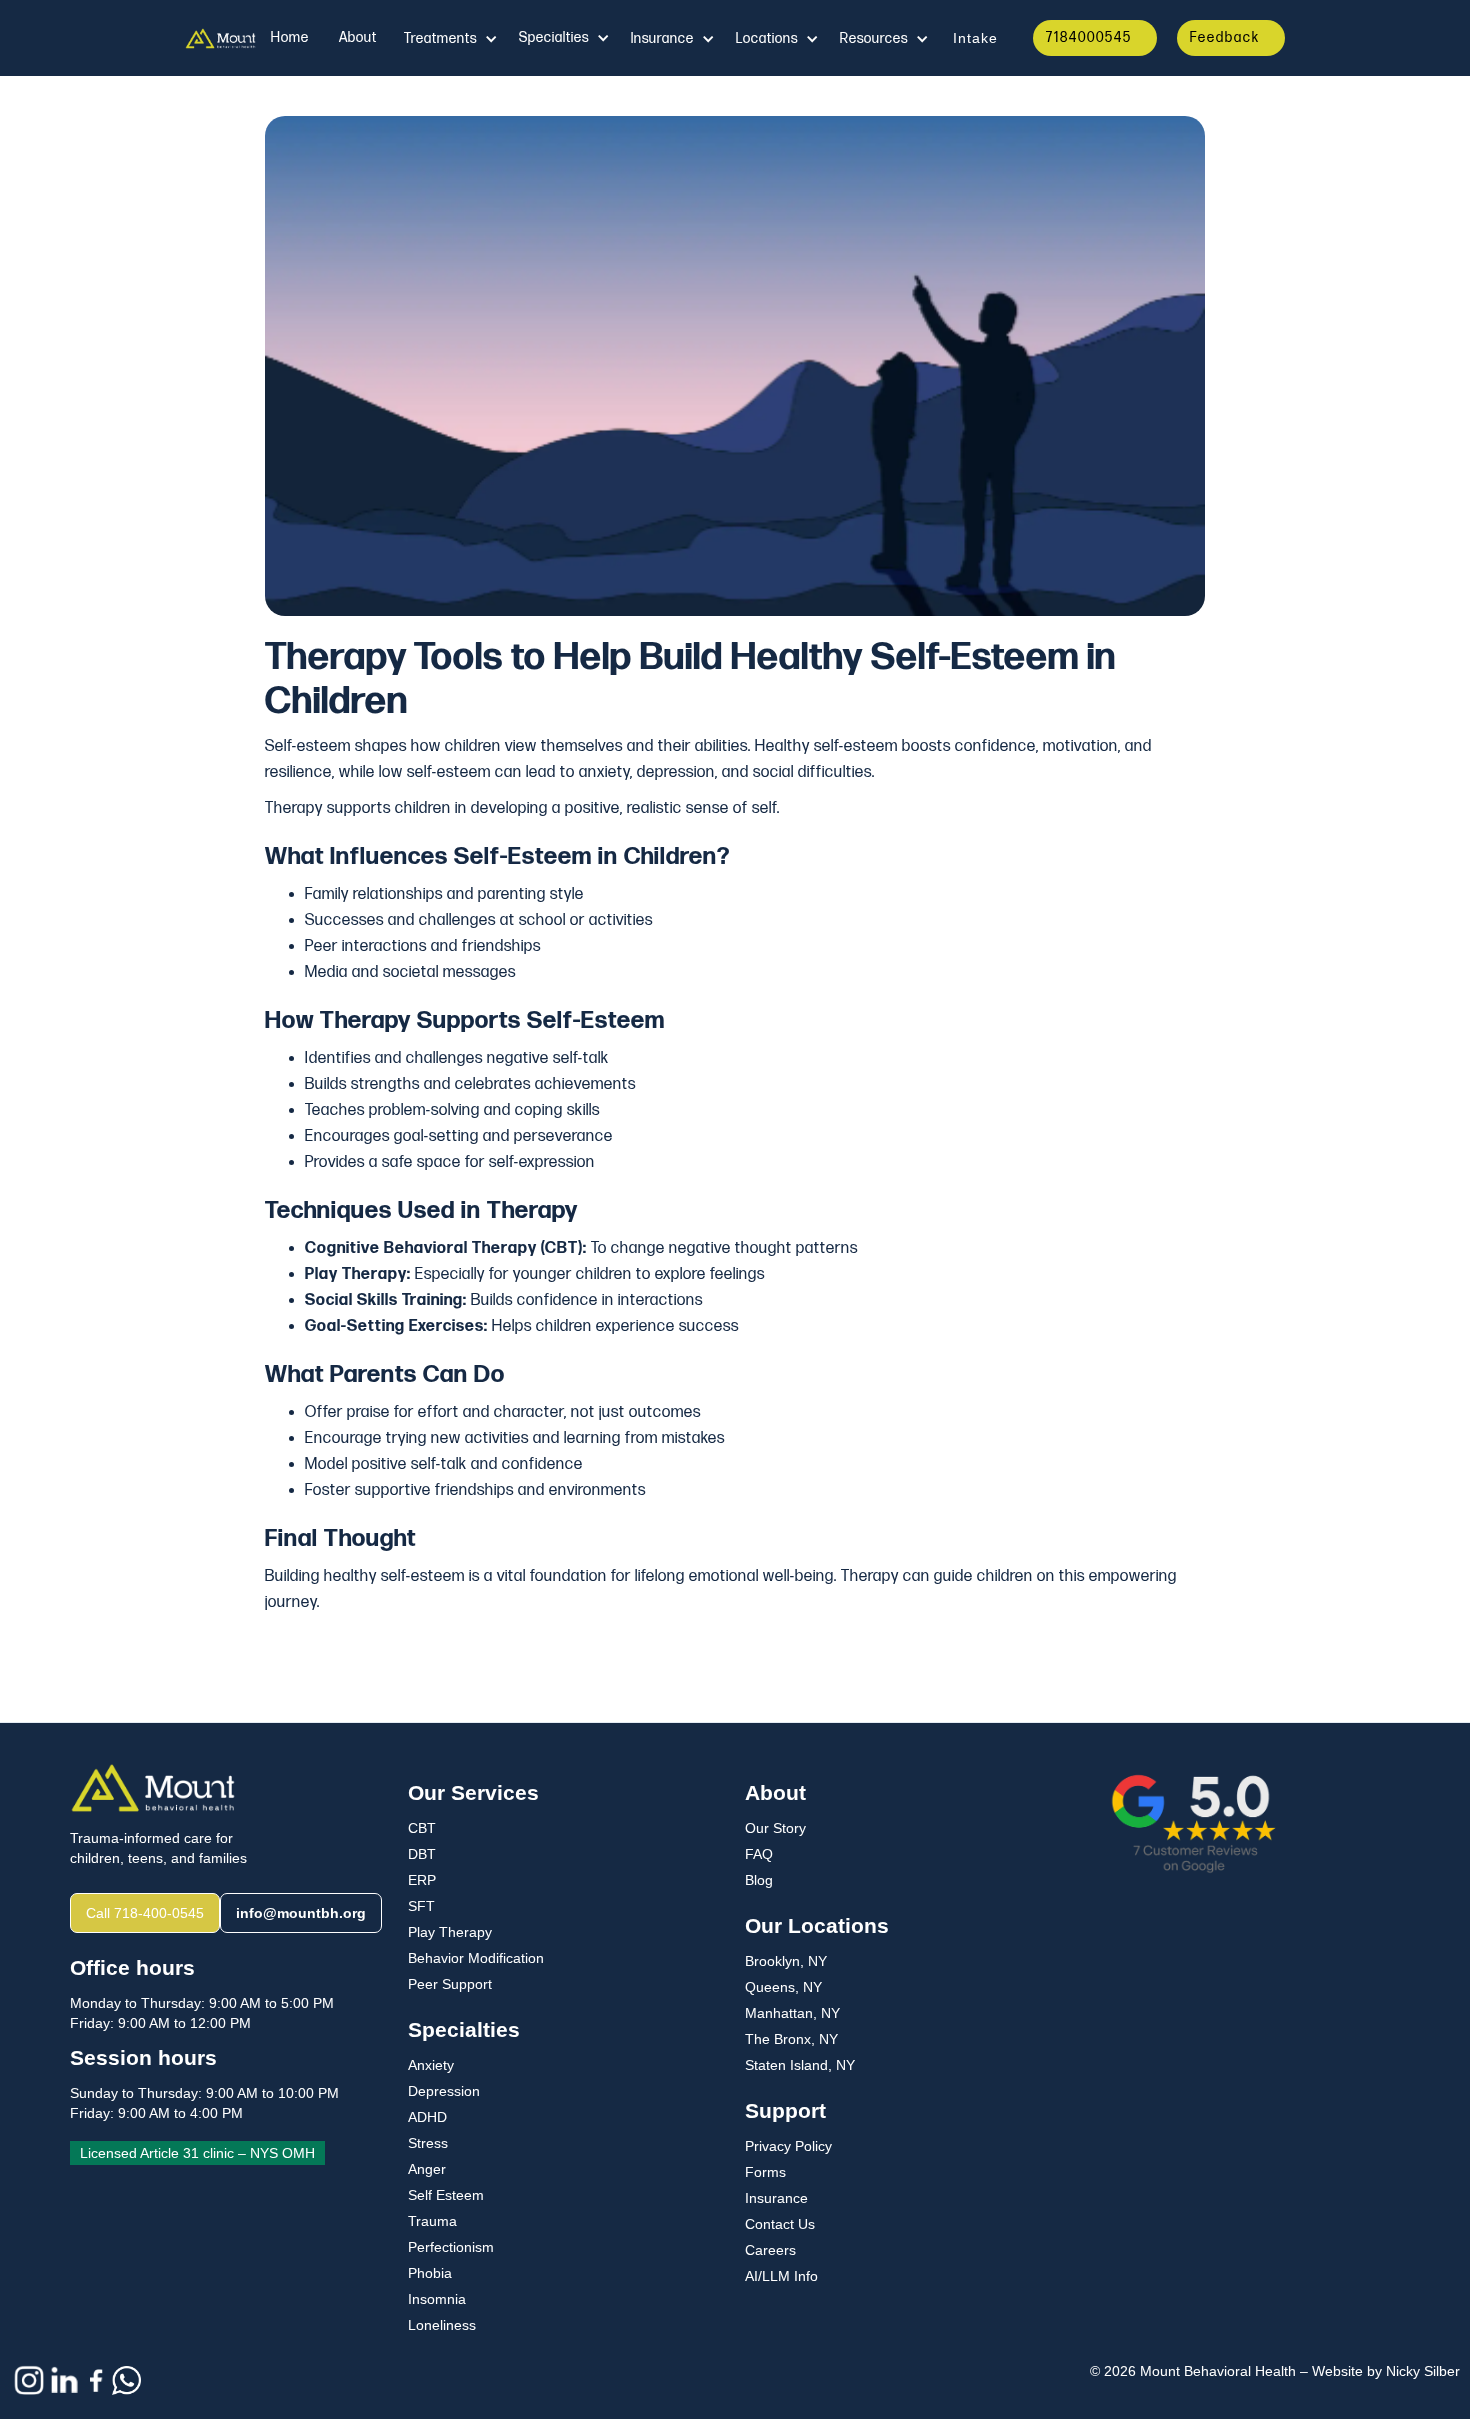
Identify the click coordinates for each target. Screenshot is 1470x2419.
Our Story (775, 1828)
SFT (421, 1906)
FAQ (759, 1854)
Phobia (430, 2273)
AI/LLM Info (781, 2276)
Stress (428, 2143)
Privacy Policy (788, 2146)
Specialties (554, 37)
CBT (422, 1828)
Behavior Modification (476, 1958)
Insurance (776, 2198)
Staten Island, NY (800, 2065)
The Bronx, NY (791, 2039)
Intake (975, 38)
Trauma (432, 2221)
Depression (444, 2091)
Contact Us (780, 2224)
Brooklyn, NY (786, 1961)
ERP (422, 1880)
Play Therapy (450, 1932)
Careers (770, 2250)
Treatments (440, 38)
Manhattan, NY (792, 2013)
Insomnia (437, 2299)
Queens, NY (783, 1987)
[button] (450, 39)
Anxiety (431, 2065)
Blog (759, 1880)
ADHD (427, 2117)
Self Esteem (446, 2195)
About (358, 37)
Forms (765, 2172)
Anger (427, 2169)
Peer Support (450, 1984)
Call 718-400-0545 (145, 1913)
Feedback (1225, 37)
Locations (767, 38)
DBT (422, 1854)
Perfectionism (451, 2247)
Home (290, 37)
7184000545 (1089, 37)
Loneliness (442, 2325)
